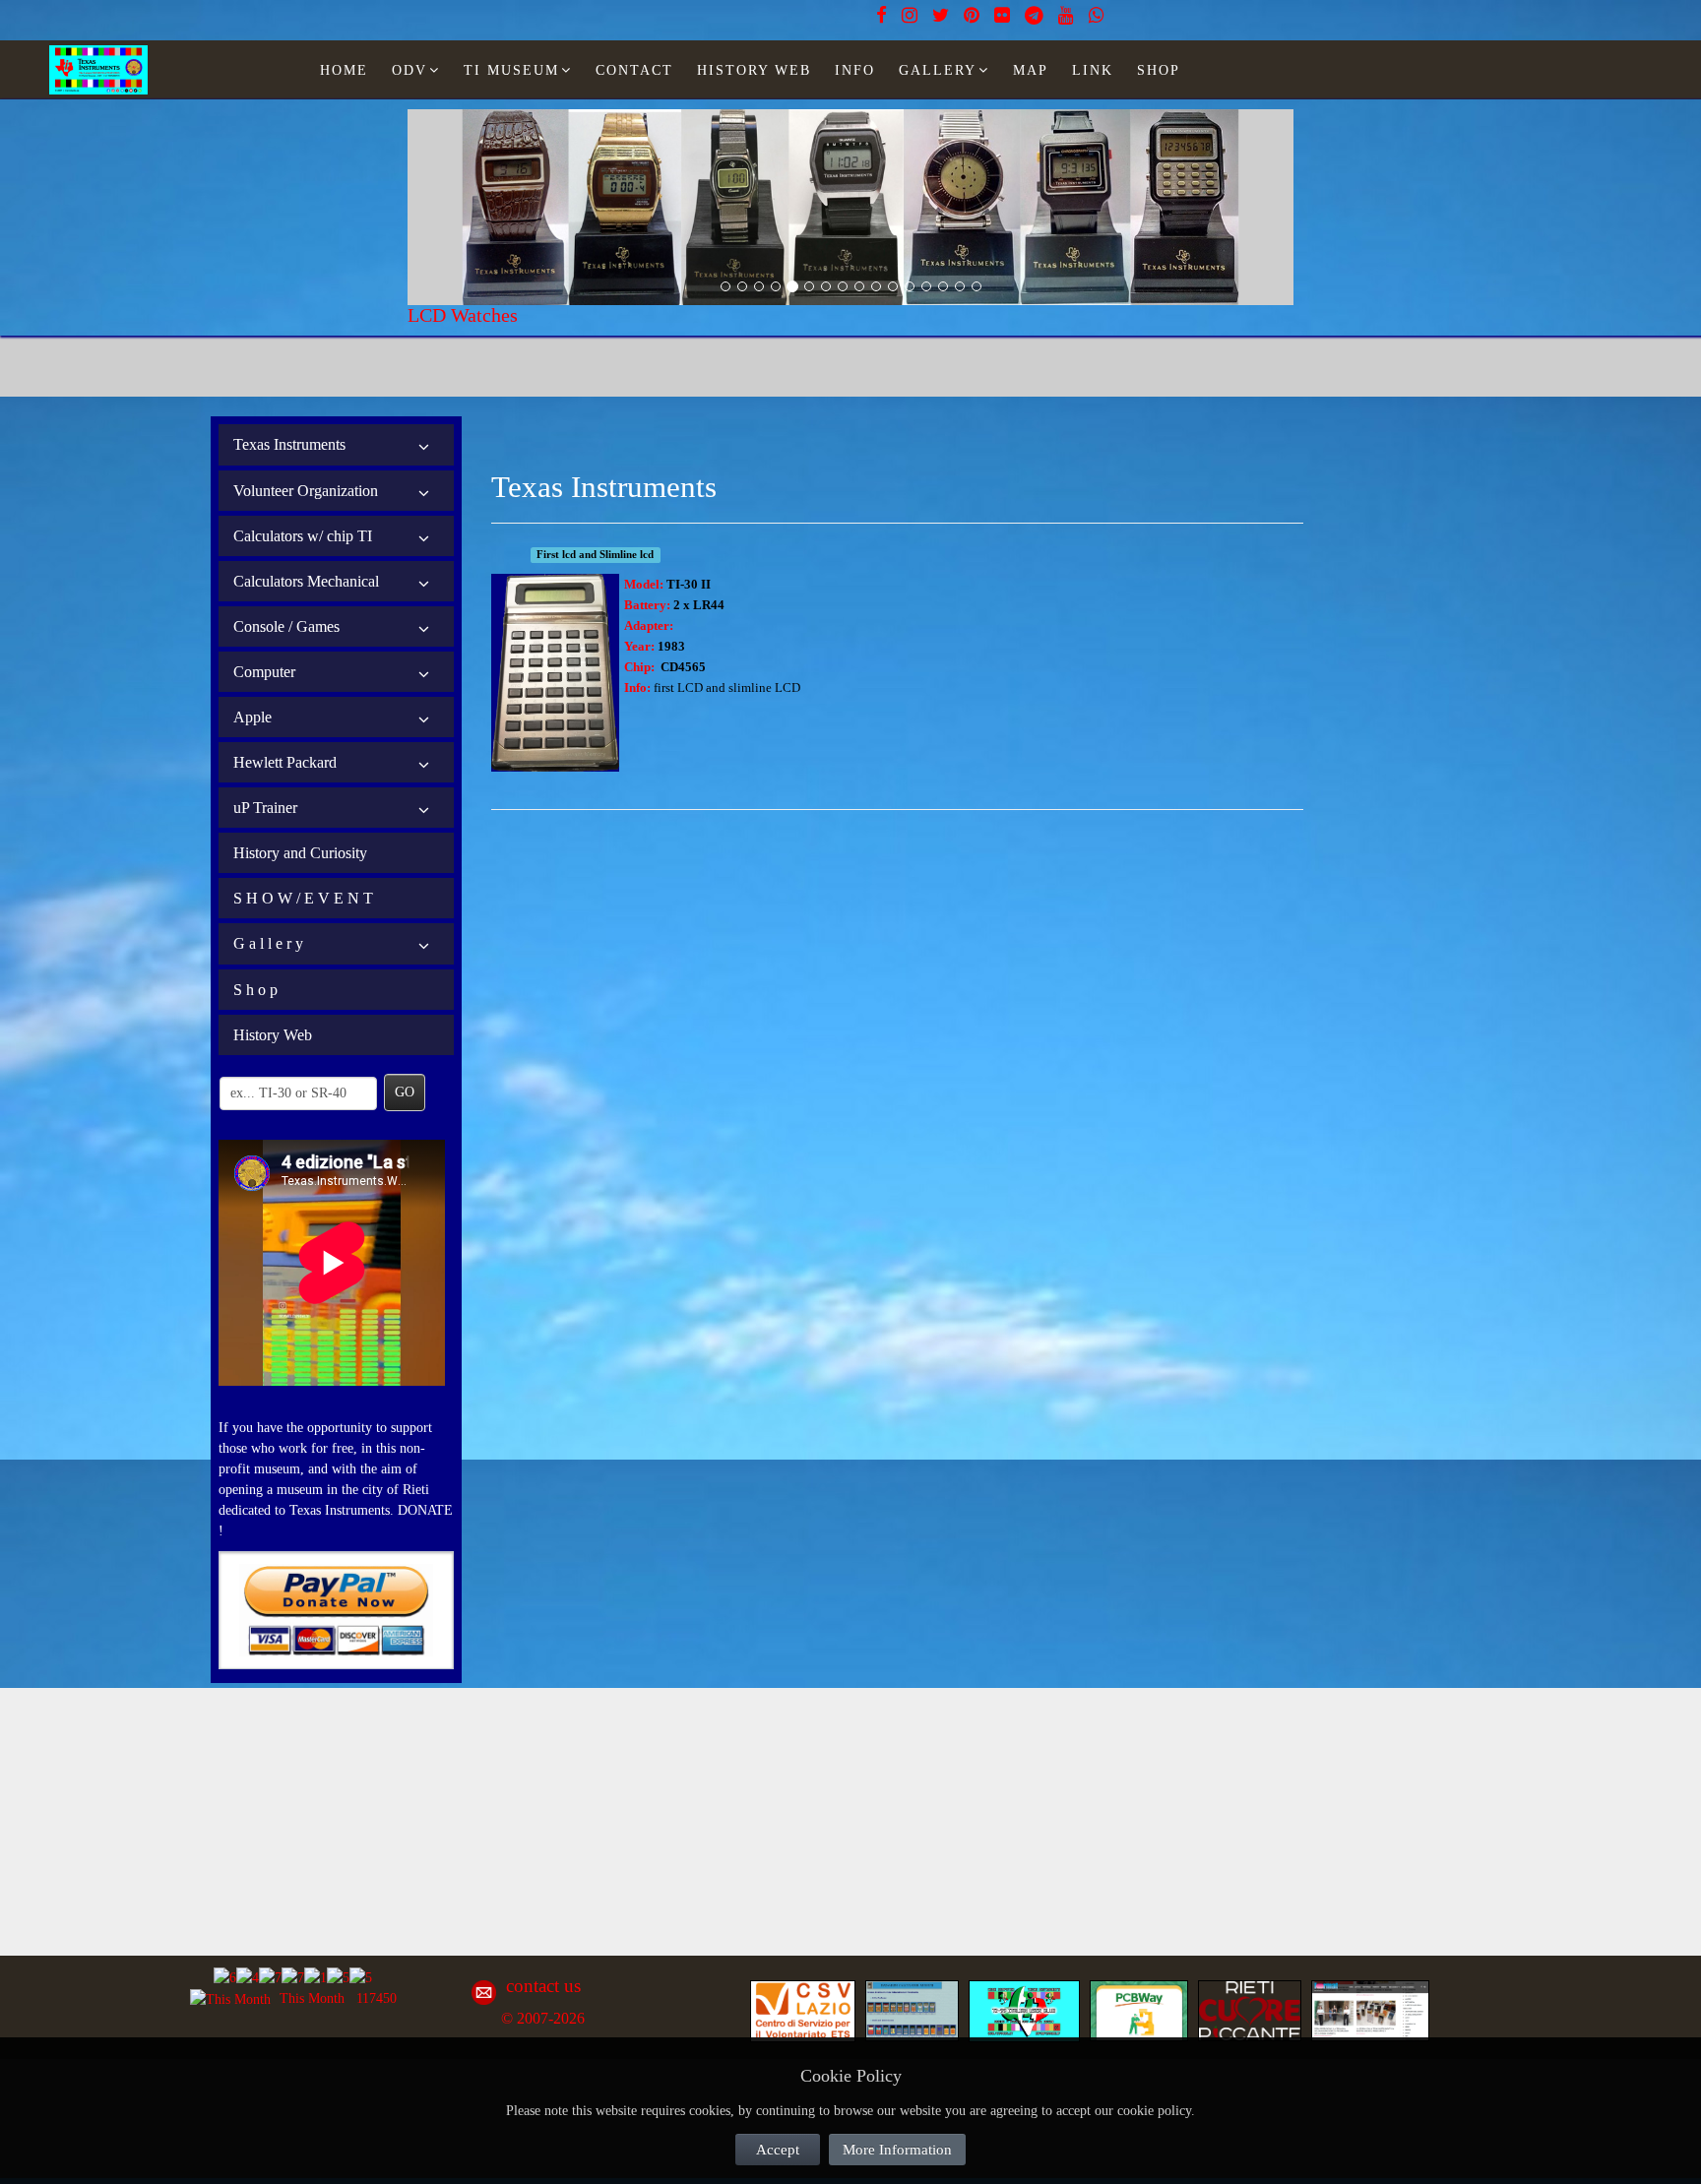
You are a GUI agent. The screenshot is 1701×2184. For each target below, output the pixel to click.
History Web (273, 1035)
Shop (1159, 70)
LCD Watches (463, 315)
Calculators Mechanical (306, 581)
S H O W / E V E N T (303, 898)
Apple (252, 717)
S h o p (255, 990)
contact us (543, 1986)
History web (754, 70)
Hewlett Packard (285, 762)
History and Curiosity (300, 853)
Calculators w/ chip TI (303, 536)
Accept (778, 2150)
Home (344, 70)
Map (1031, 70)
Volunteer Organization (306, 491)
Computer (264, 672)
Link (1093, 70)
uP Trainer (265, 808)
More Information (897, 2150)
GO (405, 1092)
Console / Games (286, 626)
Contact (634, 70)
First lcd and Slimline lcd (595, 555)
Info (855, 70)
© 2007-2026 (543, 2018)
